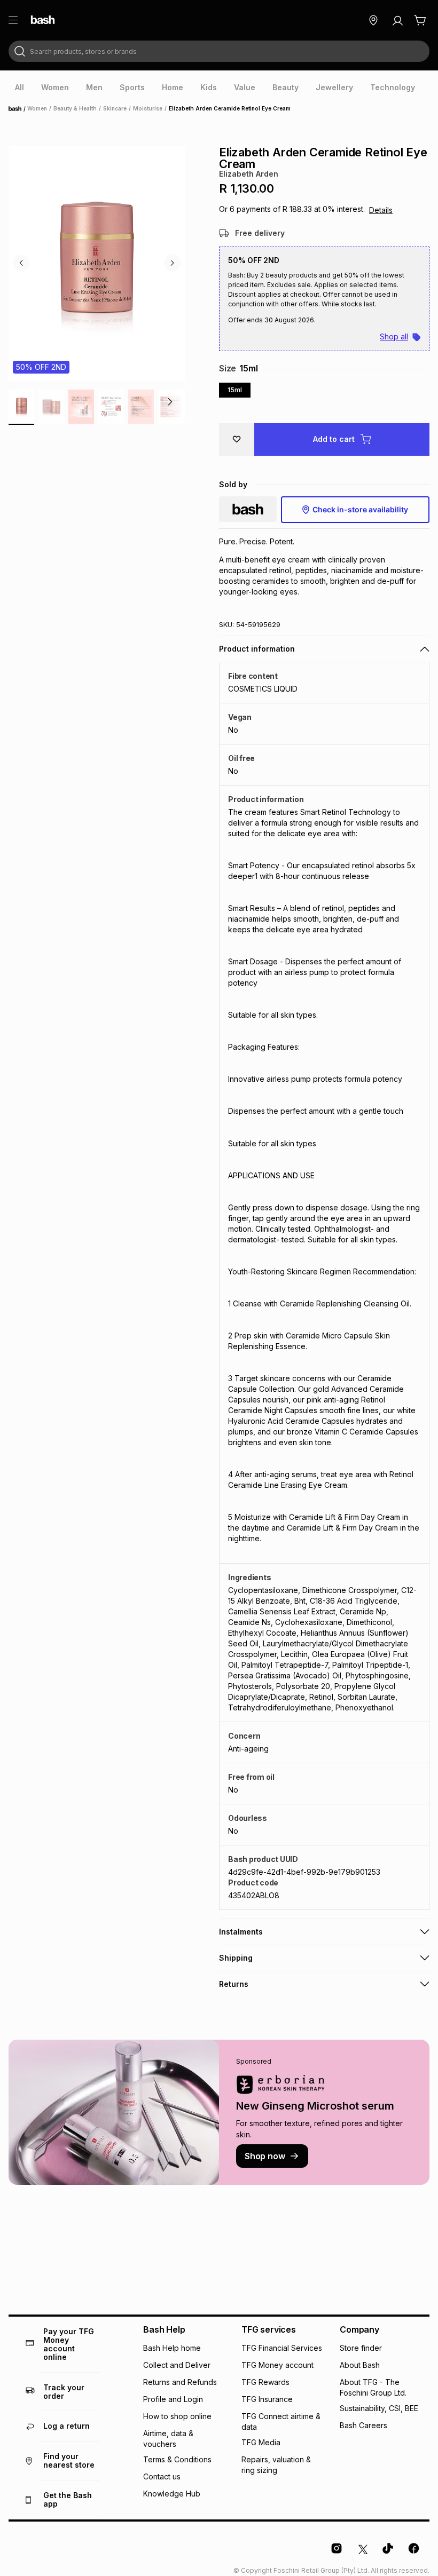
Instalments (241, 1932)
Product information (257, 649)
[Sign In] (397, 20)
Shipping (236, 1958)
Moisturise (148, 108)
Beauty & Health (75, 108)
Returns (234, 1984)
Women (37, 108)
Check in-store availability (360, 509)
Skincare (115, 108)
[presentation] (19, 88)
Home (18, 109)
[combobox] (219, 51)
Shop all (394, 336)
